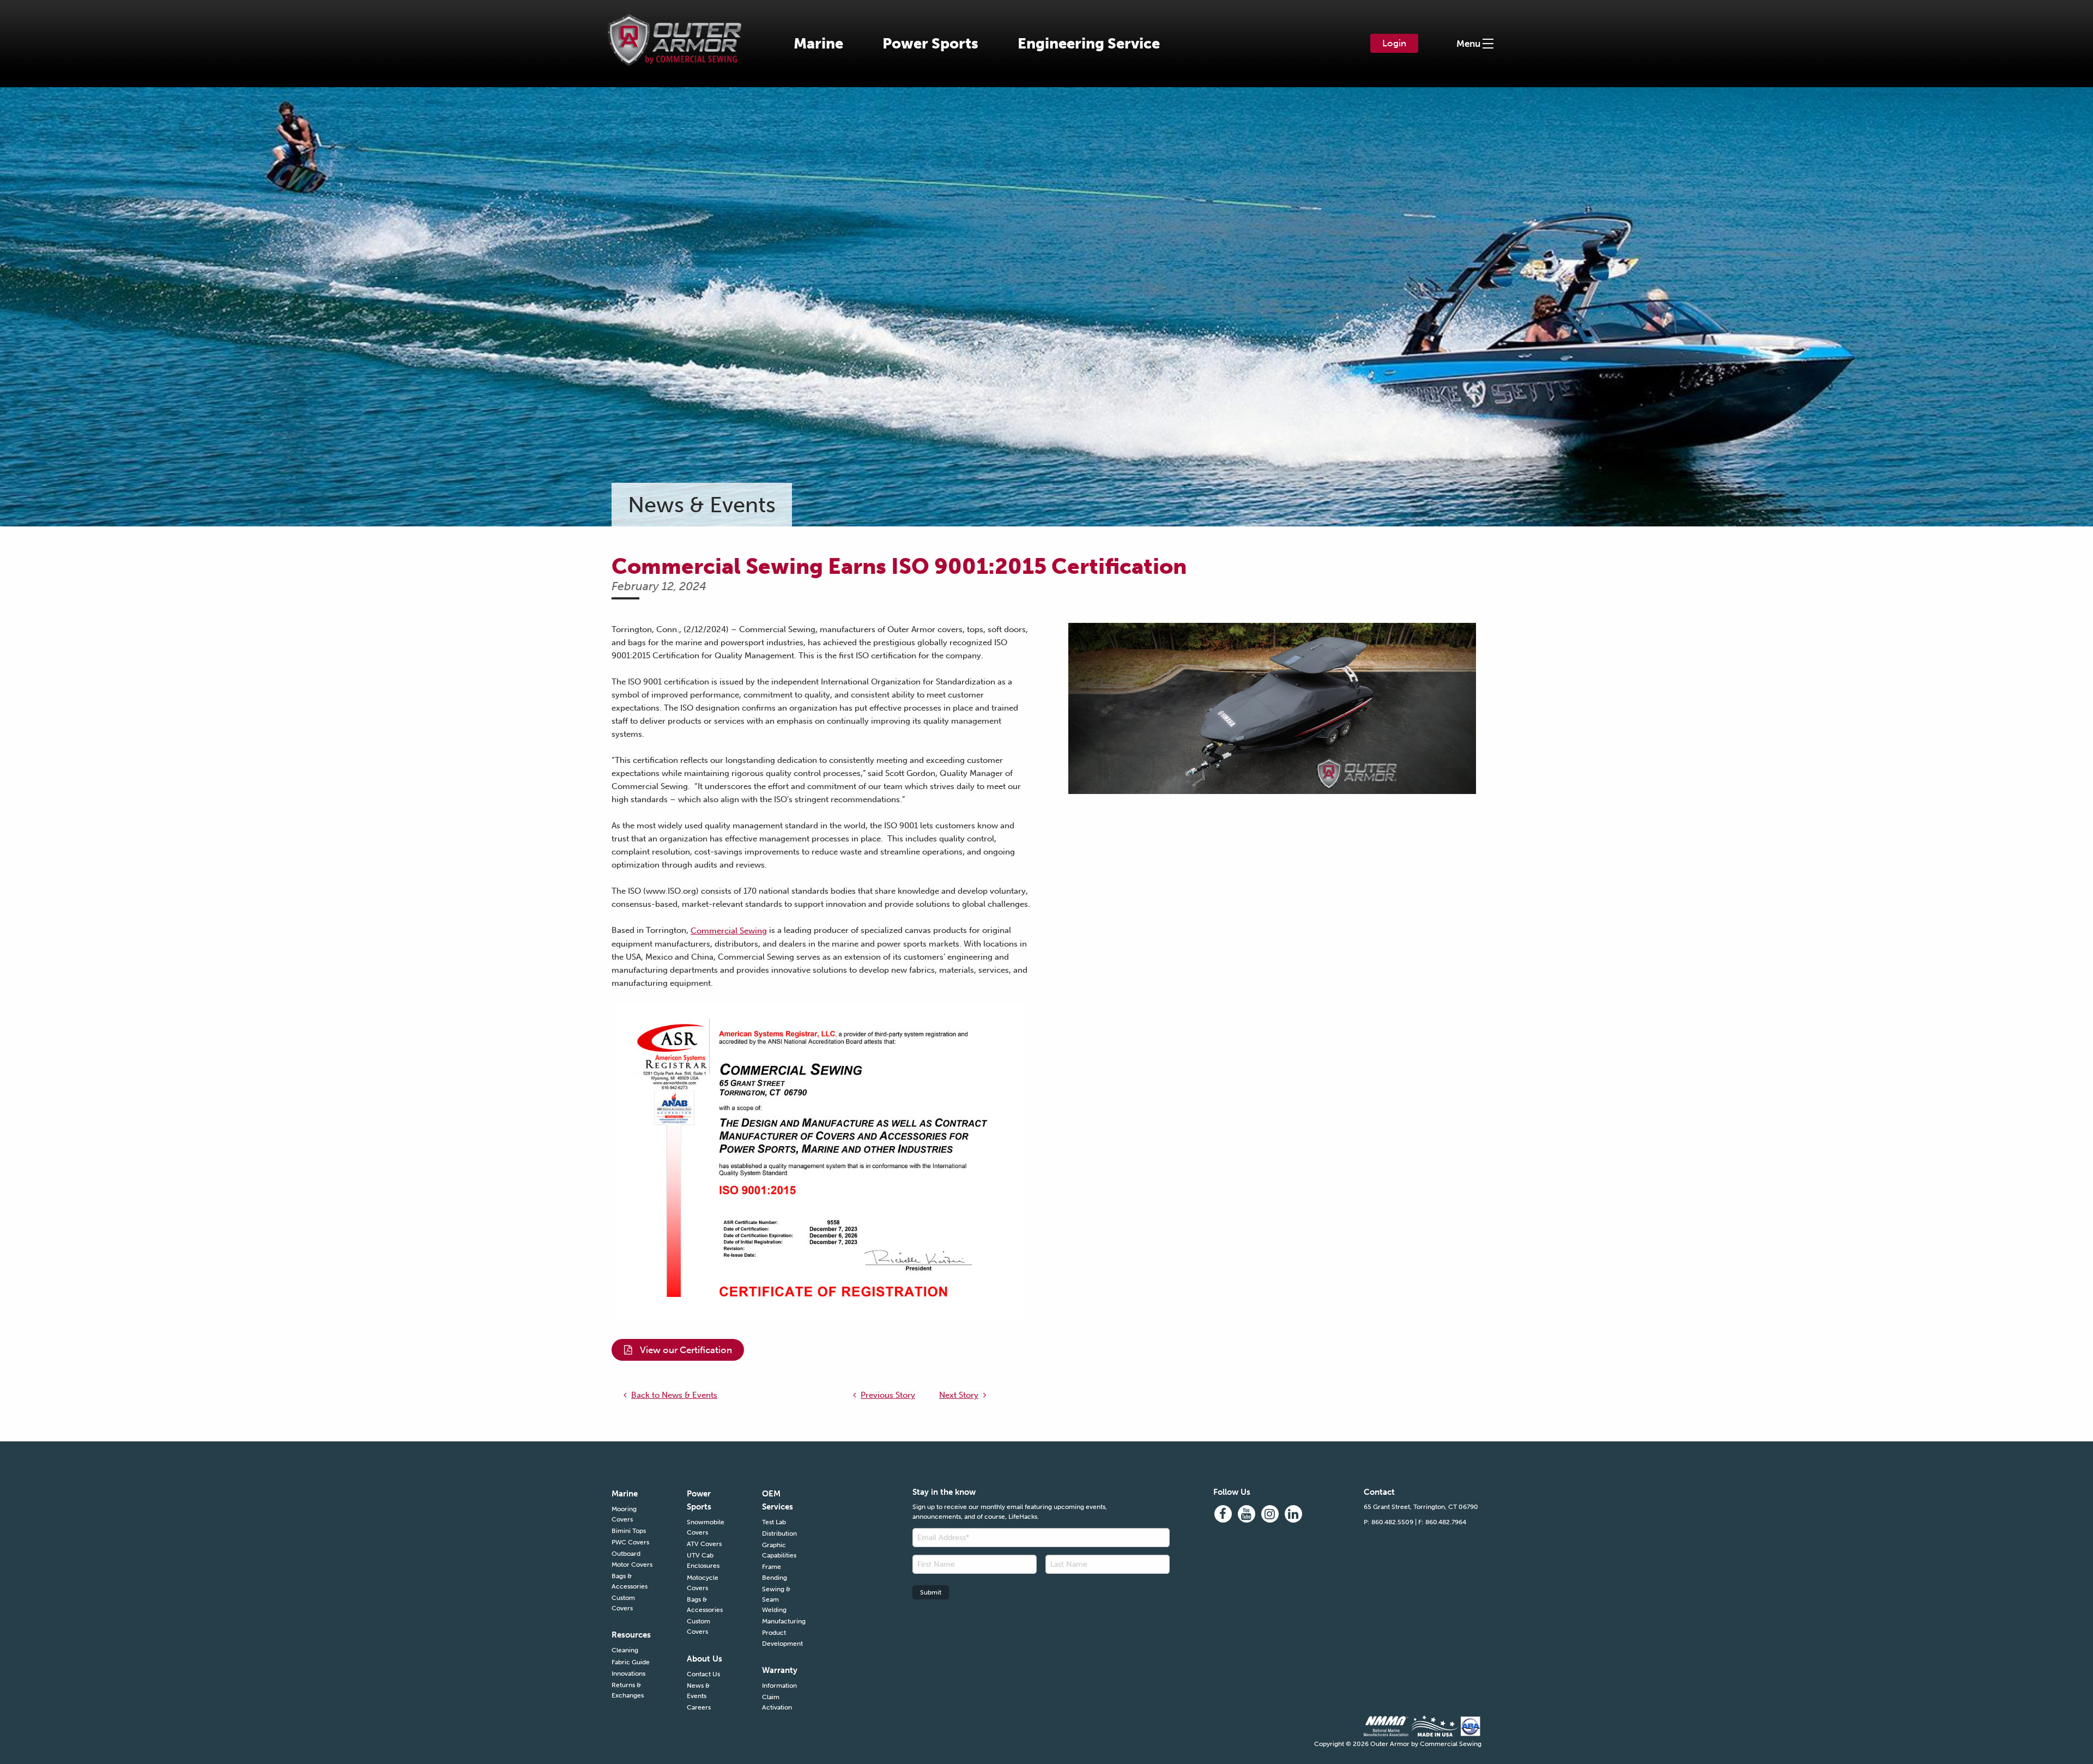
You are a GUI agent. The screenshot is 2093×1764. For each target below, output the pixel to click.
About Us (704, 1659)
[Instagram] (1270, 1514)
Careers (699, 1707)
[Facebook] (1223, 1514)
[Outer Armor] (675, 32)
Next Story (959, 1395)
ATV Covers (704, 1544)
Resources (631, 1635)
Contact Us (703, 1674)
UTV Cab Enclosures (703, 1560)
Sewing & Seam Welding (776, 1599)
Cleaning (625, 1650)
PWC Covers (630, 1542)
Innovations (628, 1674)
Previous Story (888, 1395)
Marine (818, 44)
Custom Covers (623, 1603)
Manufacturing (783, 1621)
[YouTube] (1247, 1514)
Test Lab (774, 1522)
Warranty (780, 1670)
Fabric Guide (631, 1662)
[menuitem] (818, 44)
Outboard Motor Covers (632, 1559)
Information (779, 1686)
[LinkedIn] (1293, 1514)
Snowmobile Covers (706, 1527)
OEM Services (778, 1500)
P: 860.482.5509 (1389, 1522)
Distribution (779, 1533)
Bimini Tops (629, 1531)
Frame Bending (775, 1572)
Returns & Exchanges (628, 1690)
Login (1394, 43)
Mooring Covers (624, 1514)
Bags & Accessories (630, 1581)
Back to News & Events (674, 1395)
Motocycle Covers (703, 1583)
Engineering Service (1089, 44)
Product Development (782, 1638)
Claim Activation (777, 1702)
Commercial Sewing (729, 931)
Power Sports (930, 44)
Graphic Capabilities (779, 1550)
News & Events (698, 1691)
